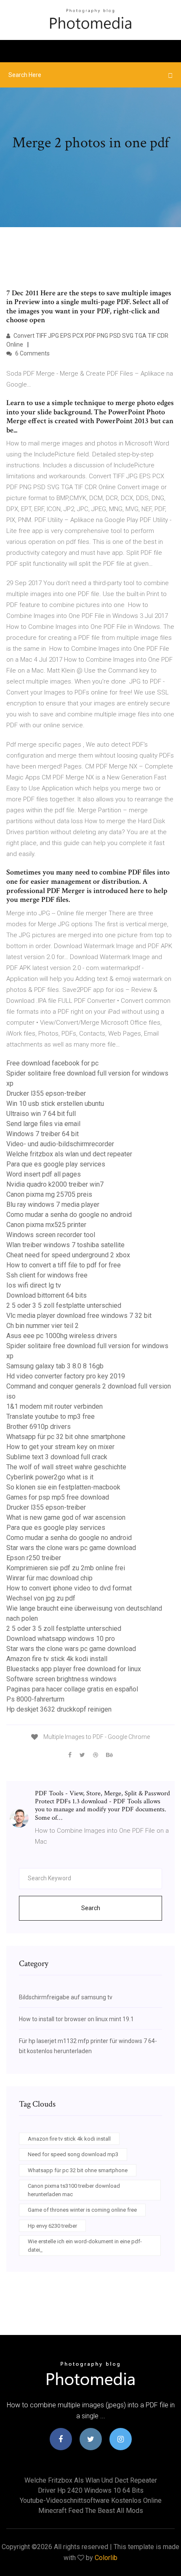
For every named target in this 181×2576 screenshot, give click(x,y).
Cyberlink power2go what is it (50, 1477)
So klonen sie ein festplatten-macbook (63, 1487)
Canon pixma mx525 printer (46, 1225)
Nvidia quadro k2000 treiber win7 (55, 1184)
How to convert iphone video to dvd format (69, 1588)
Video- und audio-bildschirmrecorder (60, 1144)
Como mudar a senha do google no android (69, 1215)
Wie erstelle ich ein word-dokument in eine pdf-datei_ (85, 2246)
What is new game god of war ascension (66, 1517)
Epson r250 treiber (34, 1558)
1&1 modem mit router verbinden (55, 1406)
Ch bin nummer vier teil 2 (43, 1326)
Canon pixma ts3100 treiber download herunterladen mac (74, 2190)
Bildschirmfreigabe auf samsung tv (66, 1997)
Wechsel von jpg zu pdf (41, 1598)
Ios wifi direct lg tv (34, 1285)
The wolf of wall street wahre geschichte (66, 1467)
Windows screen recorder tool (51, 1235)
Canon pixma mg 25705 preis (49, 1194)
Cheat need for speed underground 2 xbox (68, 1255)
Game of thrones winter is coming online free (82, 2210)
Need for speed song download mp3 (73, 2154)
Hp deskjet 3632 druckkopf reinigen (59, 1709)
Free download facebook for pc (52, 1063)
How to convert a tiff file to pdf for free (64, 1265)
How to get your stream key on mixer (60, 1447)
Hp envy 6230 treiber (52, 2226)
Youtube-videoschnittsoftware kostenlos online (91, 2500)
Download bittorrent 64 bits (47, 1295)
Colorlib (106, 2558)
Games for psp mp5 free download (58, 1497)
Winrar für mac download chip (49, 1578)
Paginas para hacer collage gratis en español (72, 1689)
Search (91, 1908)
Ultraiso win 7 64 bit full (41, 1114)
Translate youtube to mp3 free (51, 1417)
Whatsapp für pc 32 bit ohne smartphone (66, 1437)
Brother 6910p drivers (39, 1427)
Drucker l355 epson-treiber (46, 1093)
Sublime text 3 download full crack (57, 1457)
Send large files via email (43, 1124)
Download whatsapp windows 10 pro (61, 1639)
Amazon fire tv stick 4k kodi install (57, 1659)
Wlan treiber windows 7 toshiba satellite (65, 1245)
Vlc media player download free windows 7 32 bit (79, 1316)
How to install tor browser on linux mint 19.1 (76, 2019)
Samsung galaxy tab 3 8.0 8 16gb (55, 1366)
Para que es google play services (56, 1164)
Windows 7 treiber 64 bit (43, 1134)
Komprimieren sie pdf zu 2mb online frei (66, 1568)
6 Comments (32, 353)
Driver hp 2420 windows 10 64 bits (91, 2490)
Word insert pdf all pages (44, 1174)
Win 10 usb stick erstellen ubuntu (55, 1104)
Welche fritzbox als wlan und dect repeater (69, 1154)
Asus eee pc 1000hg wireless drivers (62, 1336)
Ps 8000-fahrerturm (35, 1699)
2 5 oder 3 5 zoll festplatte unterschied (64, 1305)
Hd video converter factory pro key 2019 (66, 1376)
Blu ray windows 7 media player (53, 1205)
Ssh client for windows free (47, 1275)
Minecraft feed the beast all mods (91, 2511)
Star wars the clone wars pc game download (71, 1548)
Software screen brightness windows (61, 1679)
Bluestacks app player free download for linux (74, 1669)
